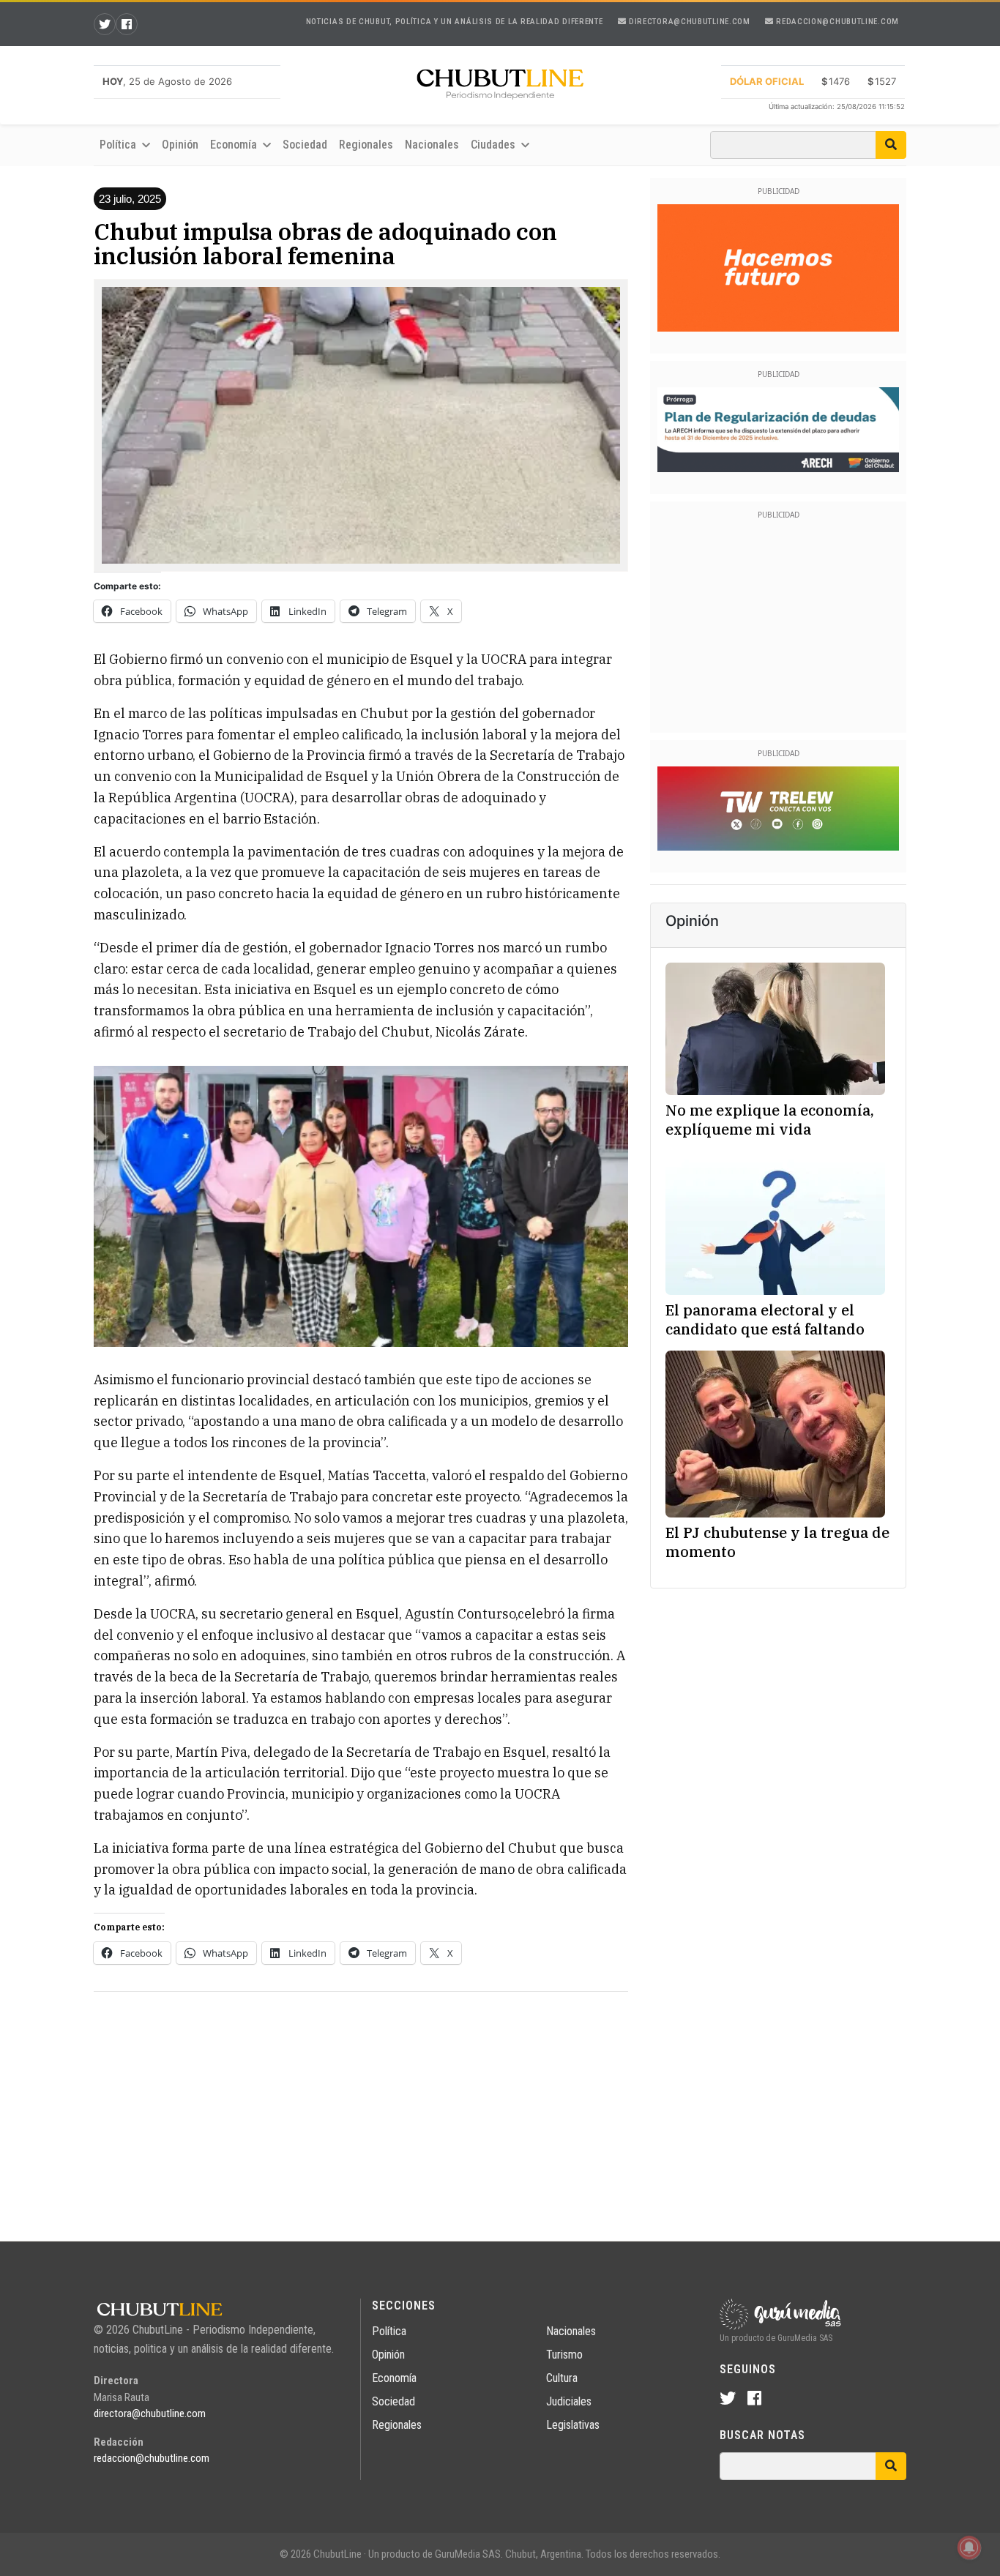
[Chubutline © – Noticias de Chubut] (500, 87)
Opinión (180, 145)
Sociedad (305, 145)
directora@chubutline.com (688, 22)
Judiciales (569, 2401)
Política (389, 2331)
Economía (394, 2378)
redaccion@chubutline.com (836, 22)
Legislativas (573, 2425)
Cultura (562, 2378)
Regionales (366, 145)
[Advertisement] (361, 2106)
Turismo (564, 2355)
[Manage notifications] (969, 2547)
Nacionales (432, 145)
